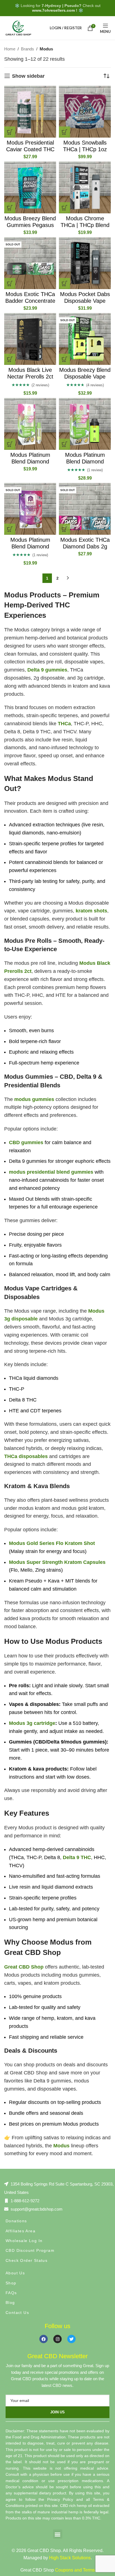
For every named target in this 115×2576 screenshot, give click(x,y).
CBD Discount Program (30, 2250)
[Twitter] (71, 2339)
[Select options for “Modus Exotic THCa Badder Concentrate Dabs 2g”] (10, 284)
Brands (27, 49)
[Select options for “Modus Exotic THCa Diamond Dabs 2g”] (64, 529)
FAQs (11, 2293)
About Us (15, 2273)
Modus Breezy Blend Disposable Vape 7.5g (85, 377)
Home (10, 49)
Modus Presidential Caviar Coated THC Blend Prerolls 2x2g (30, 149)
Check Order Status (27, 2260)
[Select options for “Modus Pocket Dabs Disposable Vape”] (64, 284)
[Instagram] (57, 2339)
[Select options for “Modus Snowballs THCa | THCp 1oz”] (64, 132)
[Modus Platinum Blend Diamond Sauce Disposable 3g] (85, 424)
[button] (58, 2534)
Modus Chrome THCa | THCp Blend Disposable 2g (85, 225)
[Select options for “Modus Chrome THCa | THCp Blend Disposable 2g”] (64, 208)
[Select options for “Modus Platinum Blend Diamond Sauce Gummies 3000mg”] (10, 529)
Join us (57, 2412)
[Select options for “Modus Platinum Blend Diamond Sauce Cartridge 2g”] (10, 444)
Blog (10, 2302)
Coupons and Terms (75, 2570)
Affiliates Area (21, 2231)
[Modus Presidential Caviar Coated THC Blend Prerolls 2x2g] (30, 112)
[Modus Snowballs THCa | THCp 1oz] (85, 112)
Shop (11, 2283)
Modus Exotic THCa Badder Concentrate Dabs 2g (30, 301)
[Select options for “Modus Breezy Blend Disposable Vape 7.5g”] (64, 359)
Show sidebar (28, 76)
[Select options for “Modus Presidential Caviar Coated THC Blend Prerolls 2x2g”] (10, 132)
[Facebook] (44, 2339)
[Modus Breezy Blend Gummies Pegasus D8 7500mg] (30, 187)
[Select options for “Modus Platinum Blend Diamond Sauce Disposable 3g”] (64, 444)
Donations (16, 2221)
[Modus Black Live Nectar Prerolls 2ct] (30, 339)
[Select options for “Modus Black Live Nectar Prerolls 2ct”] (10, 359)
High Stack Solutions (70, 2558)
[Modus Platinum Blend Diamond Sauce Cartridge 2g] (30, 424)
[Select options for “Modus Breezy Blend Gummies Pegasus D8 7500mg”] (10, 208)
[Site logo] (18, 28)
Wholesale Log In (24, 2241)
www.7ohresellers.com (53, 10)
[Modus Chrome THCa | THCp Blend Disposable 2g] (85, 187)
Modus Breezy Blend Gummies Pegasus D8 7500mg (30, 225)
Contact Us (17, 2313)
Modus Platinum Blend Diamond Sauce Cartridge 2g (30, 462)
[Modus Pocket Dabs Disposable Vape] (85, 263)
